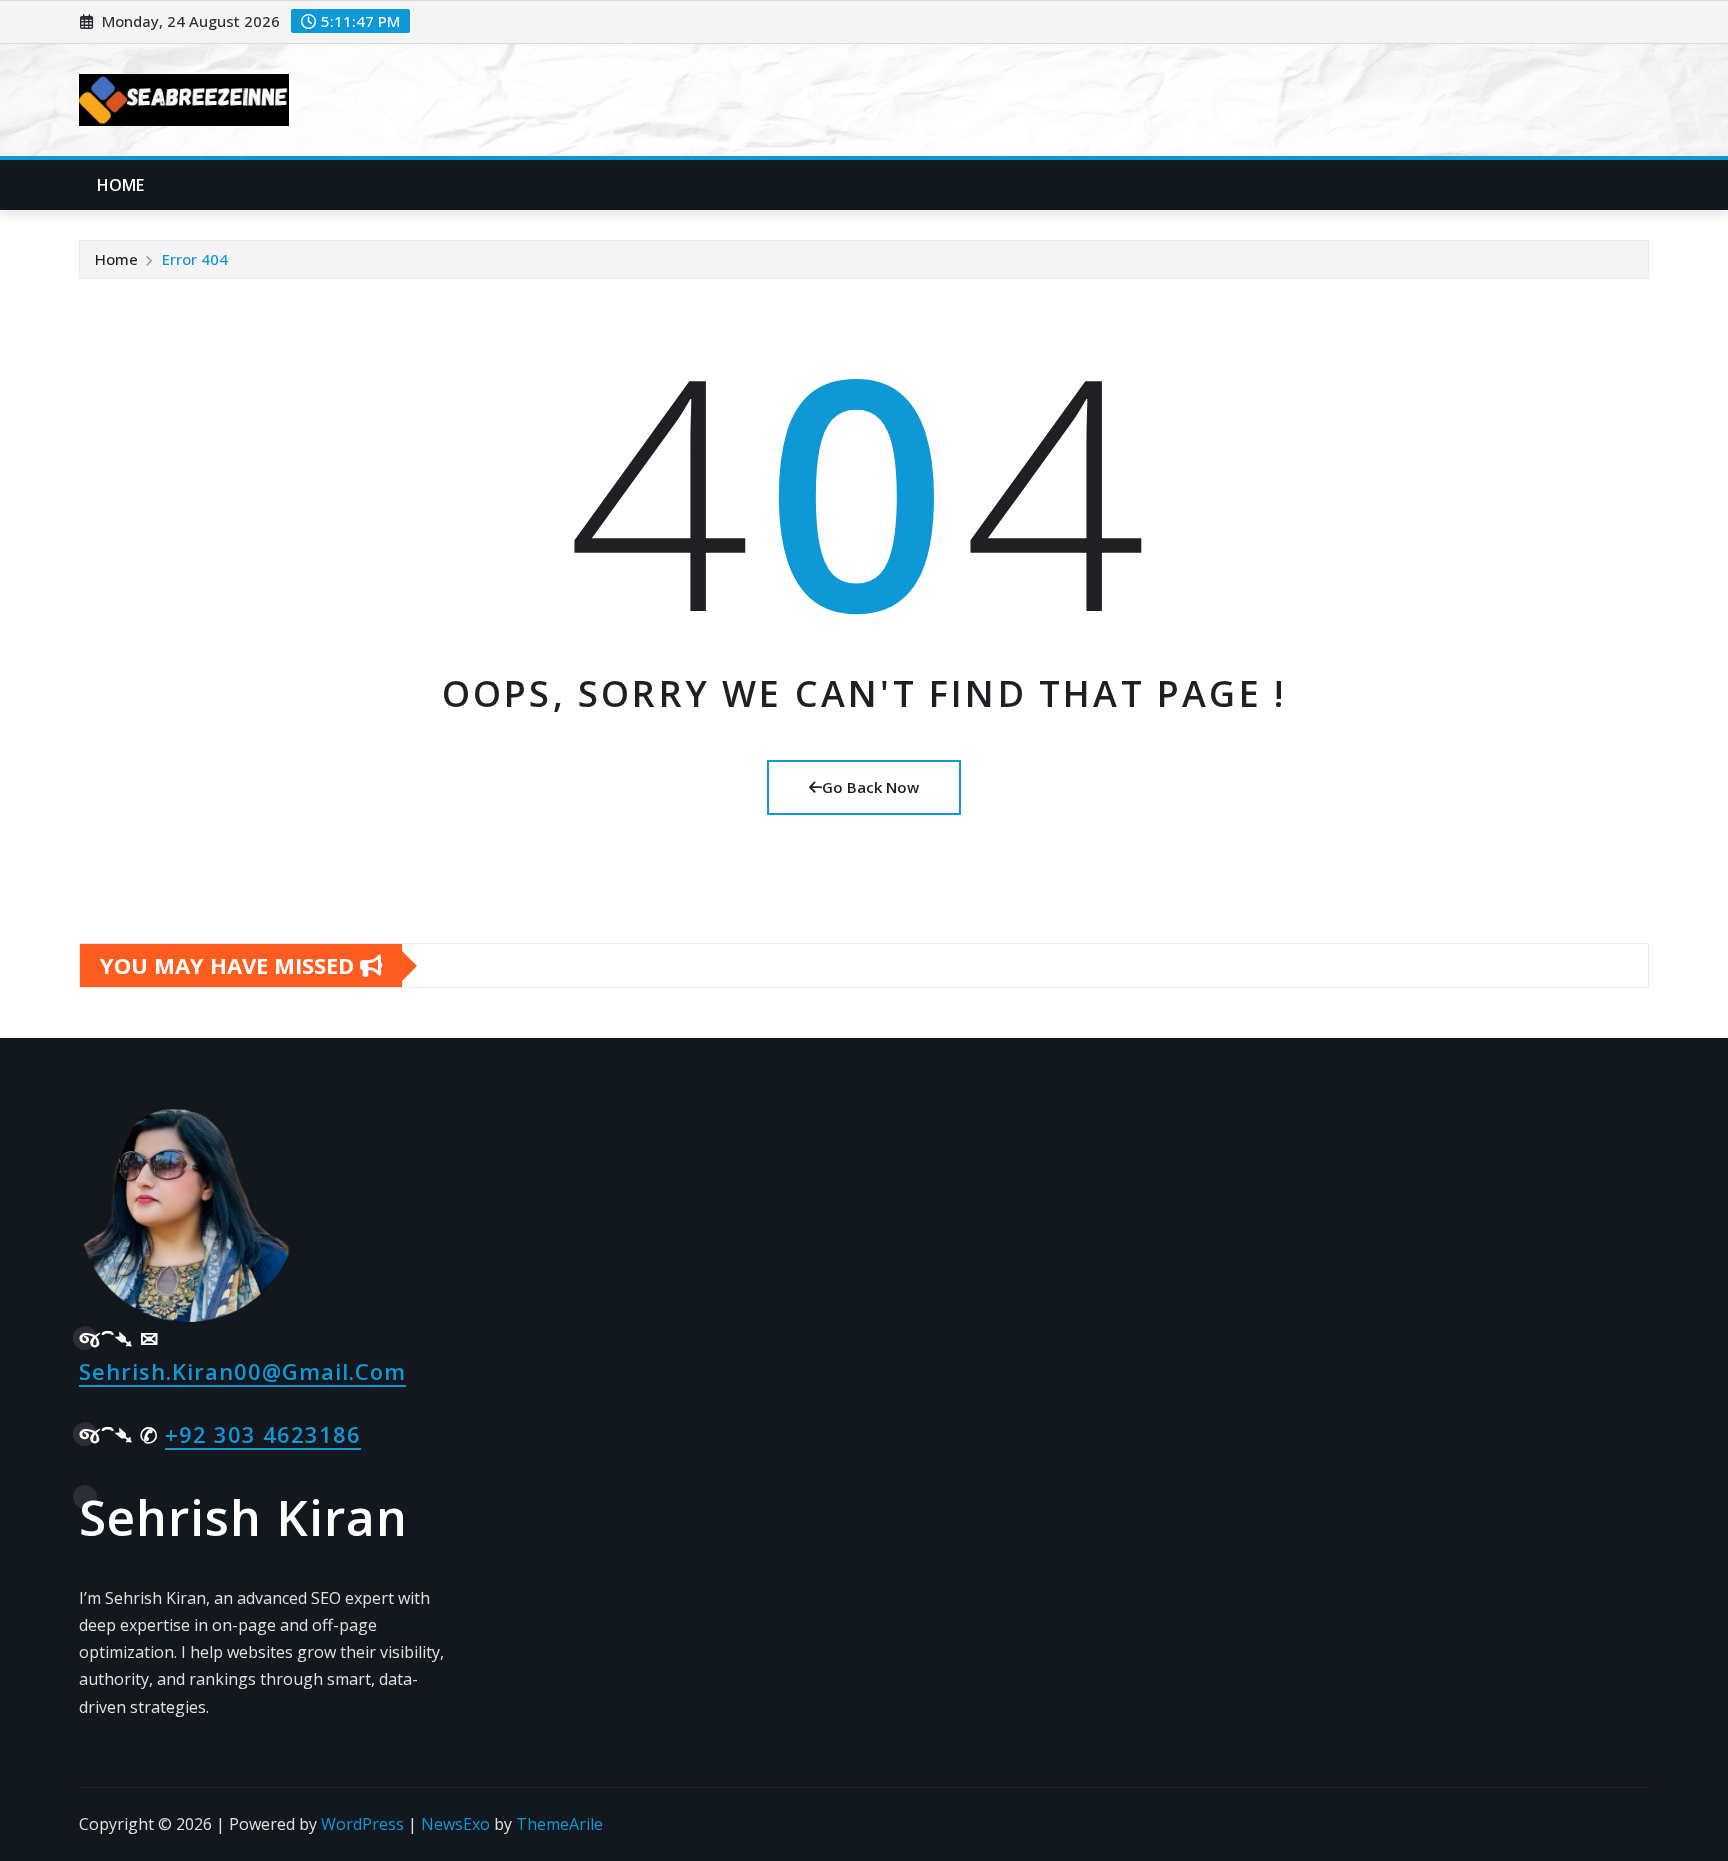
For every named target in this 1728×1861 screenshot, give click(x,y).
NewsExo (455, 1824)
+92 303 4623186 (263, 1434)
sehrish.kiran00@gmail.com (242, 1371)
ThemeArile (559, 1824)
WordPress (362, 1824)
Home (121, 185)
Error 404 (195, 259)
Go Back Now (870, 787)
